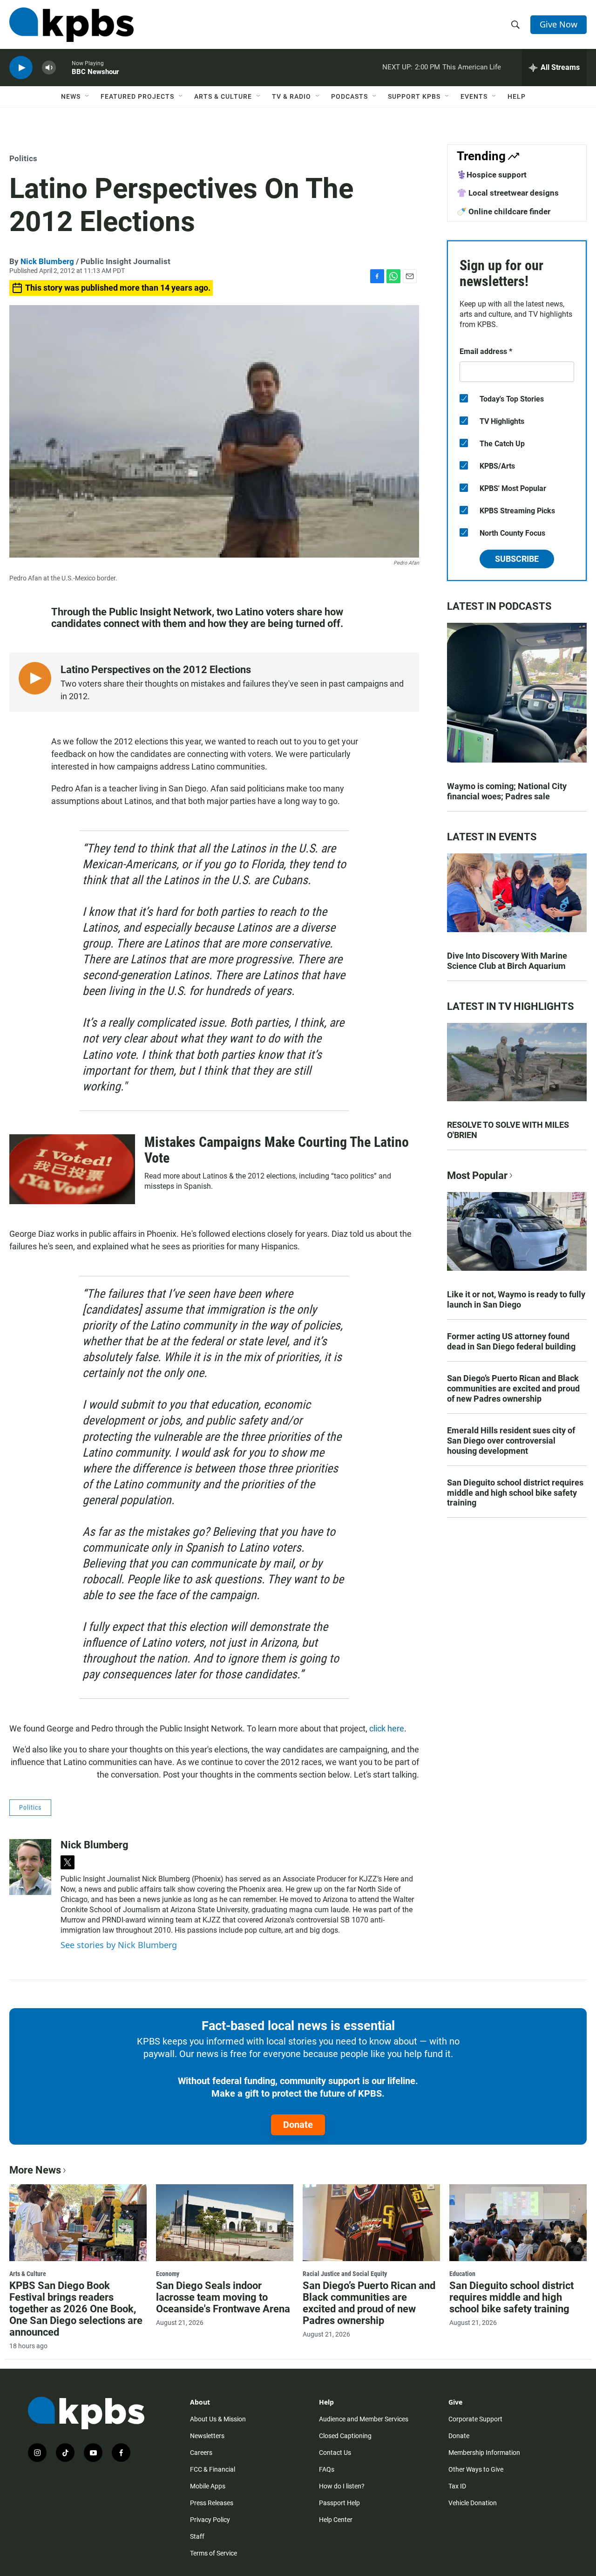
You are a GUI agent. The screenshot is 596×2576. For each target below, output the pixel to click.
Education (462, 2274)
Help (517, 96)
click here (387, 1728)
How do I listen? (342, 2486)
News (71, 96)
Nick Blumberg (47, 261)
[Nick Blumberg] (30, 1867)
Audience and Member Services (364, 2419)
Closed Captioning (345, 2436)
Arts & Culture (223, 96)
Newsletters (207, 2436)
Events (474, 96)
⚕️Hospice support (492, 175)
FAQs (327, 2469)
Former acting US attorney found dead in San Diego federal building (511, 1341)
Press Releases (212, 2503)
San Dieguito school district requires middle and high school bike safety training (515, 1493)
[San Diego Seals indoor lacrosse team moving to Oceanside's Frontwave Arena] (225, 2222)
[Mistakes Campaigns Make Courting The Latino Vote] (72, 1169)
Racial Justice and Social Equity (345, 2274)
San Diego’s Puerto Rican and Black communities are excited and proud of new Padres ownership (513, 1388)
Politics (23, 158)
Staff (197, 2536)
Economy (168, 2274)
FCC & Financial (213, 2469)
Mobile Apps (208, 2486)
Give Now (559, 24)
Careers (201, 2453)
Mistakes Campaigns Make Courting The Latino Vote (277, 1150)
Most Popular (477, 1176)
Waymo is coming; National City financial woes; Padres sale (507, 791)
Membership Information (484, 2453)
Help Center (336, 2520)
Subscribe (517, 559)
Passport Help (339, 2503)
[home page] (71, 25)
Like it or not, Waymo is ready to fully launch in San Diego (516, 1299)
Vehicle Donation (473, 2503)
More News (35, 2170)
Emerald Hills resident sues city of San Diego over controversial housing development (511, 1441)
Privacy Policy (210, 2520)
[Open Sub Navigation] (88, 96)
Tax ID (457, 2486)
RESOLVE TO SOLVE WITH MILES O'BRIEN (508, 1130)
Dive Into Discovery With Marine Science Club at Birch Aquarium (507, 961)
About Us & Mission (218, 2419)
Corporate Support (475, 2419)
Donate (298, 2125)
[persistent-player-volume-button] (49, 68)
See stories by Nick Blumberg (119, 1945)
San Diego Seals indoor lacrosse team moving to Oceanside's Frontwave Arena (223, 2297)
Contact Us (335, 2453)
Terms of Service (213, 2553)
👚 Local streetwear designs (508, 193)
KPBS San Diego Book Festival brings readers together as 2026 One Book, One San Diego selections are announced (76, 2309)
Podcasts (349, 96)
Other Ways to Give (476, 2469)
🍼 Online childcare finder (504, 211)
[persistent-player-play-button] (21, 68)
